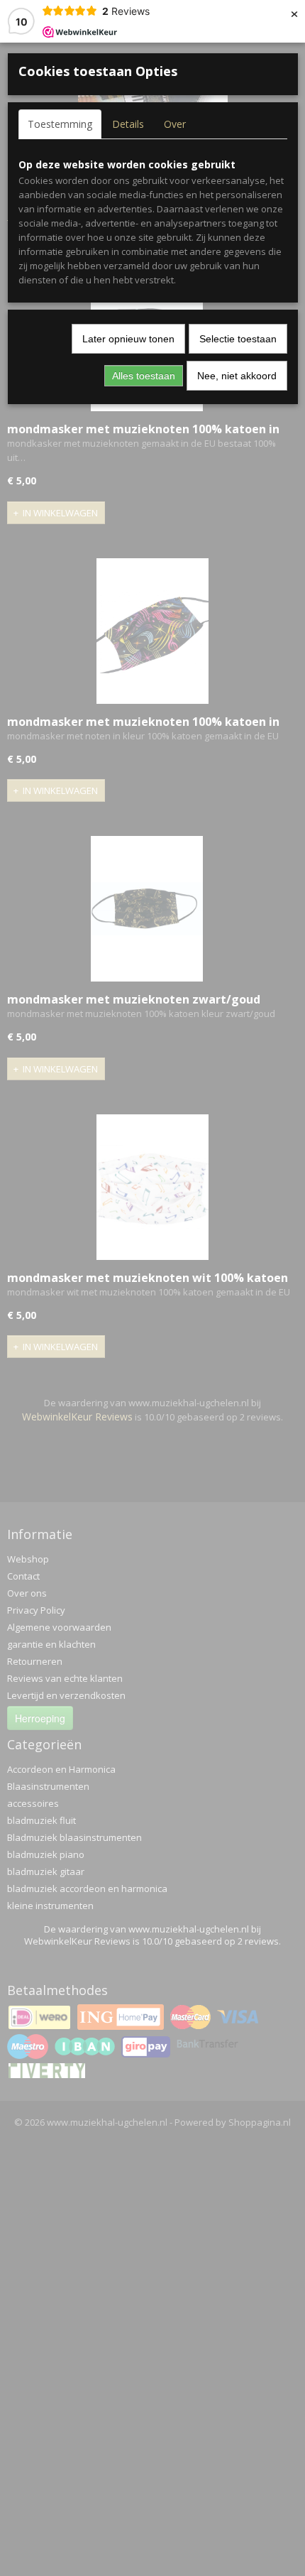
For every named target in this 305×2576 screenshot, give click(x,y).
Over (175, 124)
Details (128, 124)
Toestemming (60, 124)
